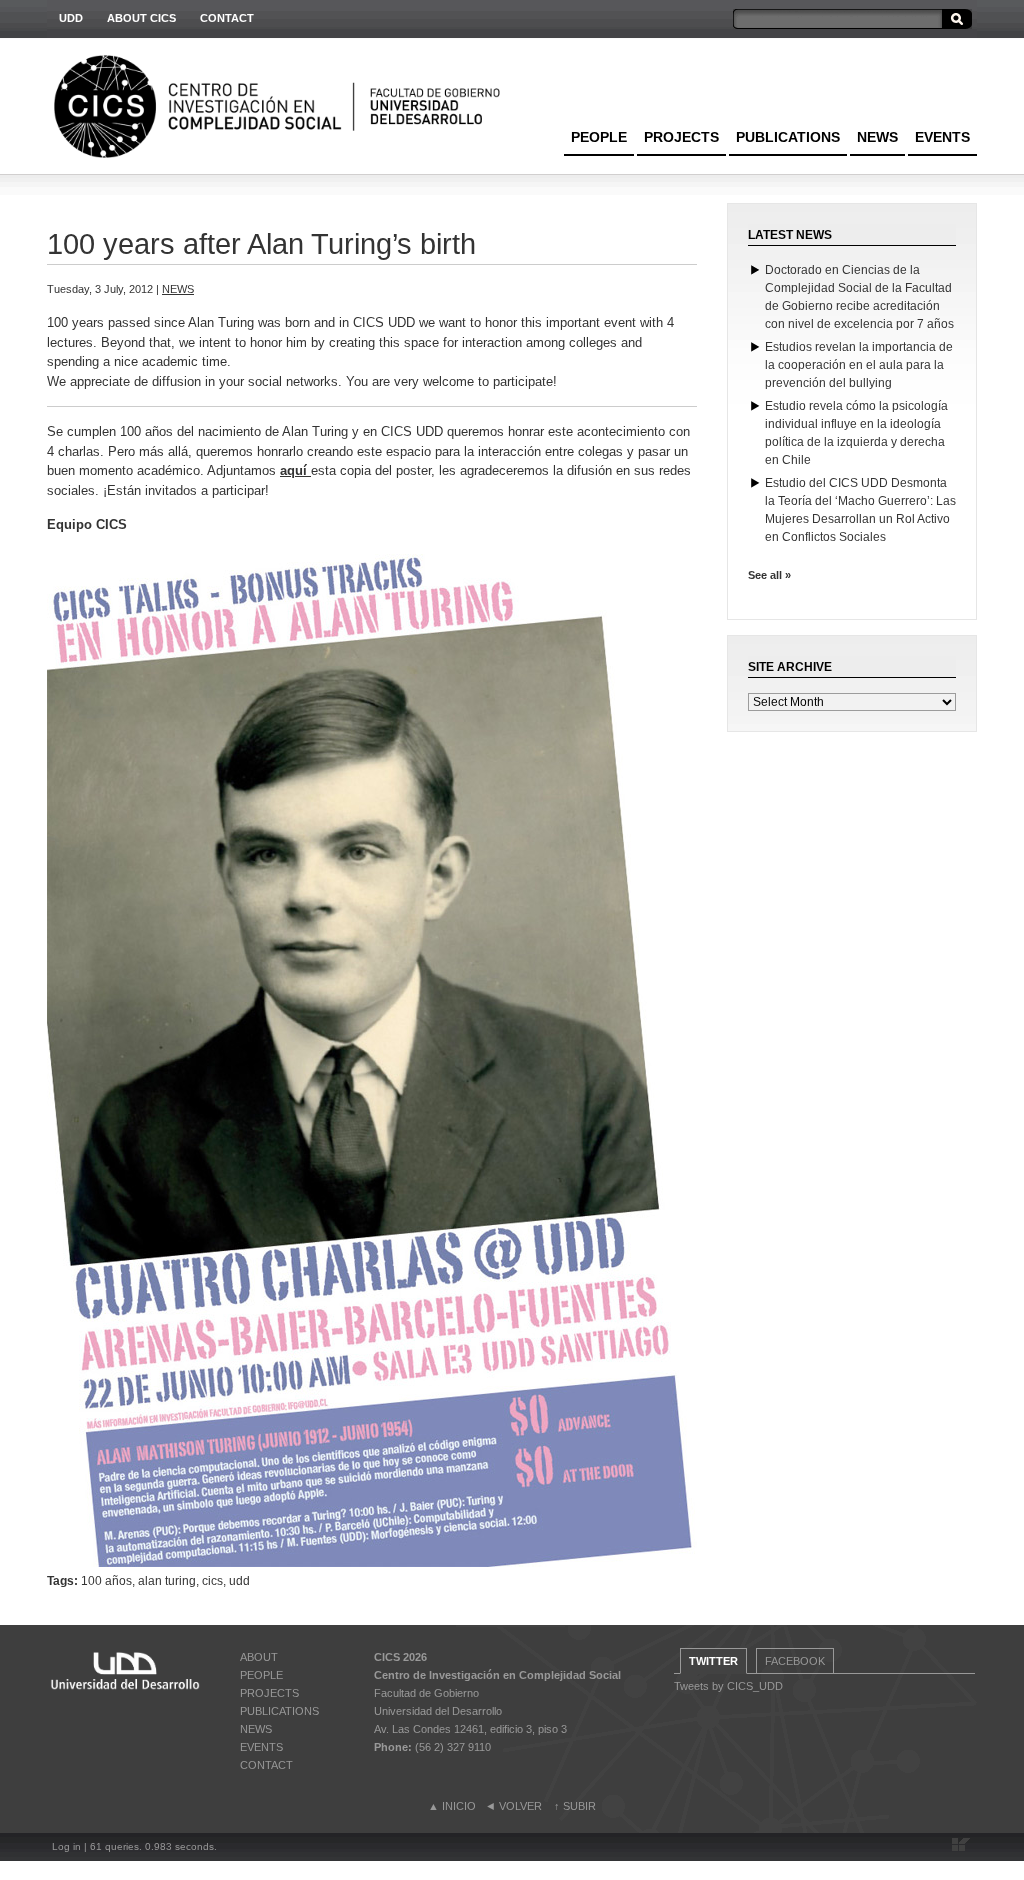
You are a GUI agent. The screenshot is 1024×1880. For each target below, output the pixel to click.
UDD (71, 18)
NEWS (877, 137)
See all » (769, 575)
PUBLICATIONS (788, 137)
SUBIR (579, 1806)
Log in (66, 1846)
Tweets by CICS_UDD (728, 1686)
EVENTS (942, 137)
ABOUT (259, 1657)
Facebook (795, 1661)
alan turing (167, 1581)
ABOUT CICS (141, 18)
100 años (106, 1581)
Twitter (713, 1661)
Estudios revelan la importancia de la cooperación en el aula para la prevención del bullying (859, 365)
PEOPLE (599, 137)
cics (212, 1581)
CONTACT (227, 18)
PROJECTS (681, 137)
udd (239, 1581)
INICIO (459, 1806)
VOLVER (520, 1806)
